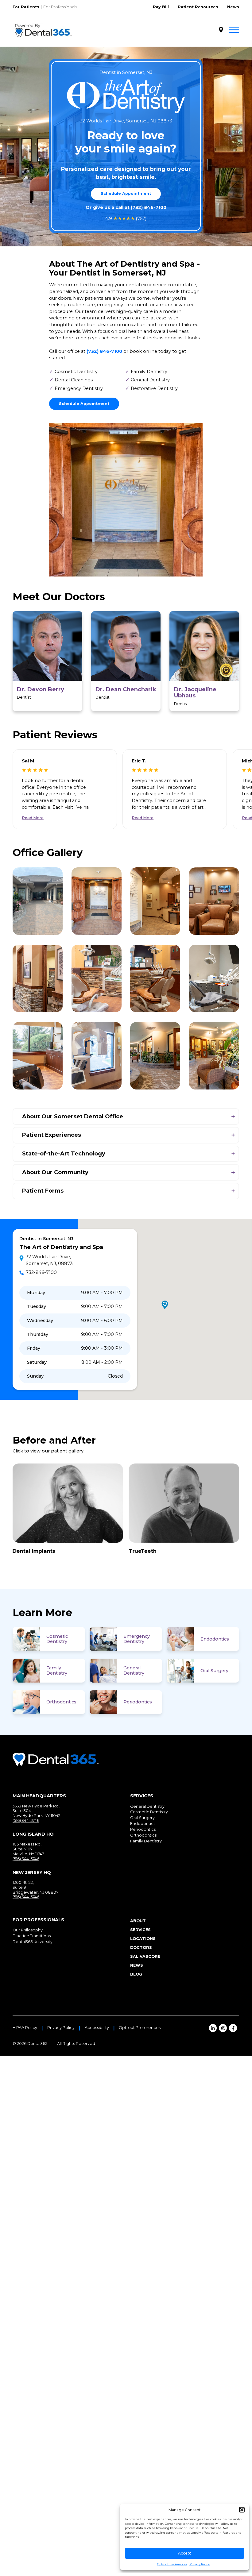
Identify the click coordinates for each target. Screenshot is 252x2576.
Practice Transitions (32, 1936)
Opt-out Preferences (140, 2028)
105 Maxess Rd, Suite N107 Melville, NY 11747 (28, 1849)
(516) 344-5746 (26, 1820)
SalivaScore (145, 1956)
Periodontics (138, 1702)
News (233, 7)
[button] (242, 2510)
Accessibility (97, 2028)
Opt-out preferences (172, 2564)
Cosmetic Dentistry (57, 1639)
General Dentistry (134, 1670)
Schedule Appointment (126, 193)
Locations (143, 1939)
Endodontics (215, 1639)
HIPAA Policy (25, 2028)
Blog (136, 1974)
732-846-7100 (41, 1272)
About (138, 1921)
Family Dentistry (57, 1670)
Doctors (141, 1947)
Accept (185, 2553)
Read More (33, 818)
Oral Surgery (214, 1671)
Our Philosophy (28, 1930)
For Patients (26, 7)
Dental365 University (33, 1942)
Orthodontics (61, 1702)
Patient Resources (198, 7)
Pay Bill (161, 7)
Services (140, 1930)
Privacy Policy (200, 2564)
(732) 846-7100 (149, 207)
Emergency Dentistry (137, 1639)
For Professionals (60, 7)
